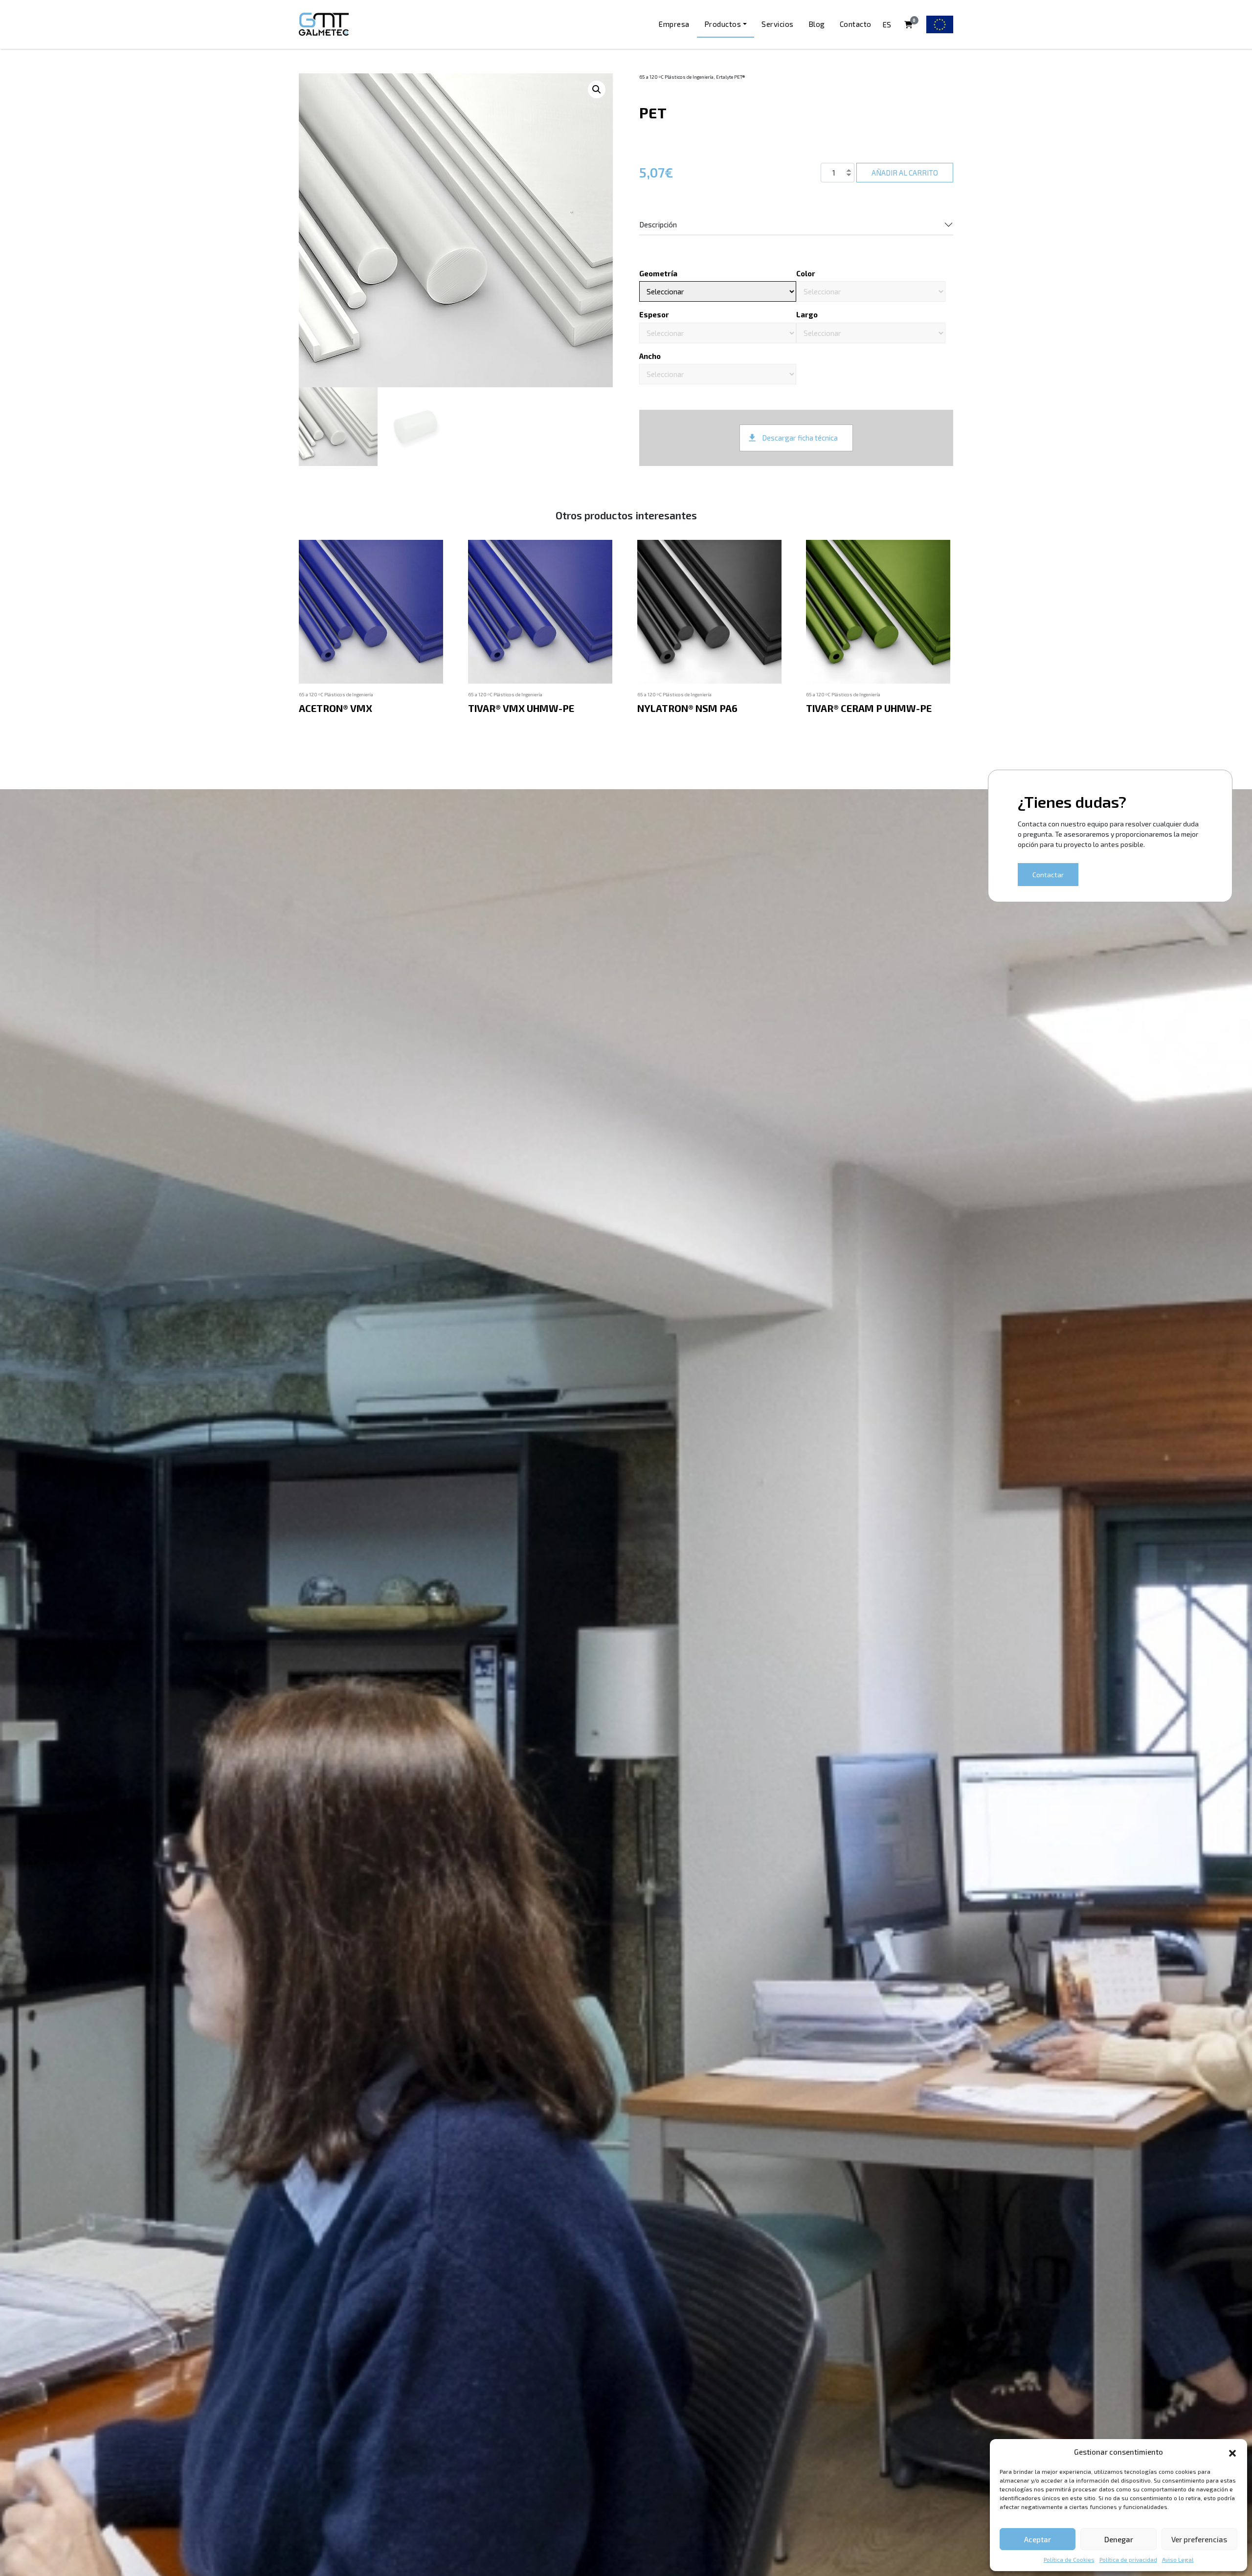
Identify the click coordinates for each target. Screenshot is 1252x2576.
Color (806, 273)
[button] (1232, 2452)
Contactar (1048, 875)
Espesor (654, 314)
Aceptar (1038, 2539)
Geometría (658, 273)
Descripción (658, 224)
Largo (807, 314)
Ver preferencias (1199, 2539)
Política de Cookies (1069, 2559)
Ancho (650, 356)
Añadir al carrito (905, 173)
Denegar (1119, 2539)
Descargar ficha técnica (800, 438)
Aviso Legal (1178, 2559)
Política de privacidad (1128, 2559)
